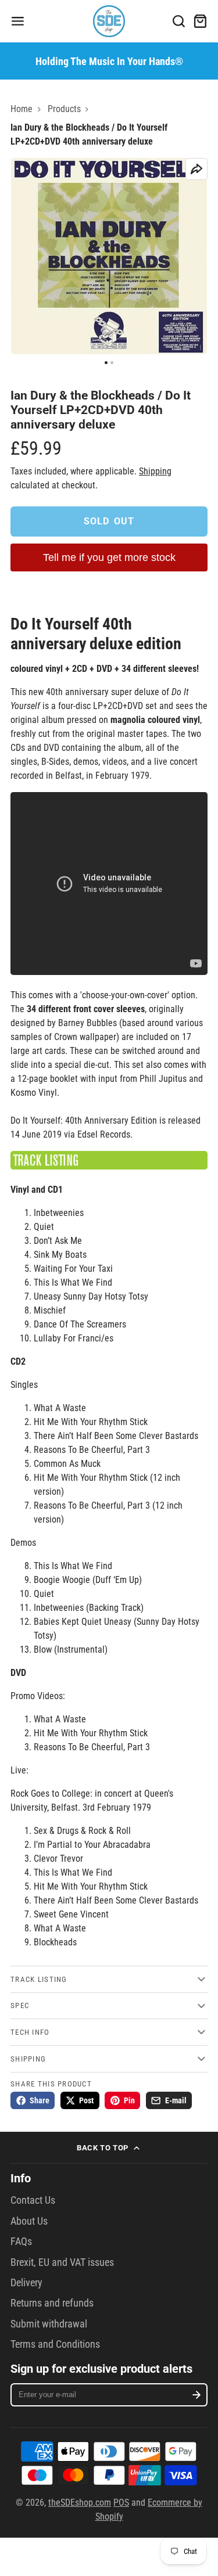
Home (22, 109)
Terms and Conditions (55, 2344)
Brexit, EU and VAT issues (62, 2262)
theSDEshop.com (80, 2503)
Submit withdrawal (49, 2324)
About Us (29, 2221)
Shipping (155, 471)
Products (64, 109)
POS (121, 2503)
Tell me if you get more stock (109, 557)
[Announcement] (109, 61)
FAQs (21, 2242)
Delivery (26, 2283)
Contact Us (33, 2200)
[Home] (109, 21)
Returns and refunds (52, 2303)
